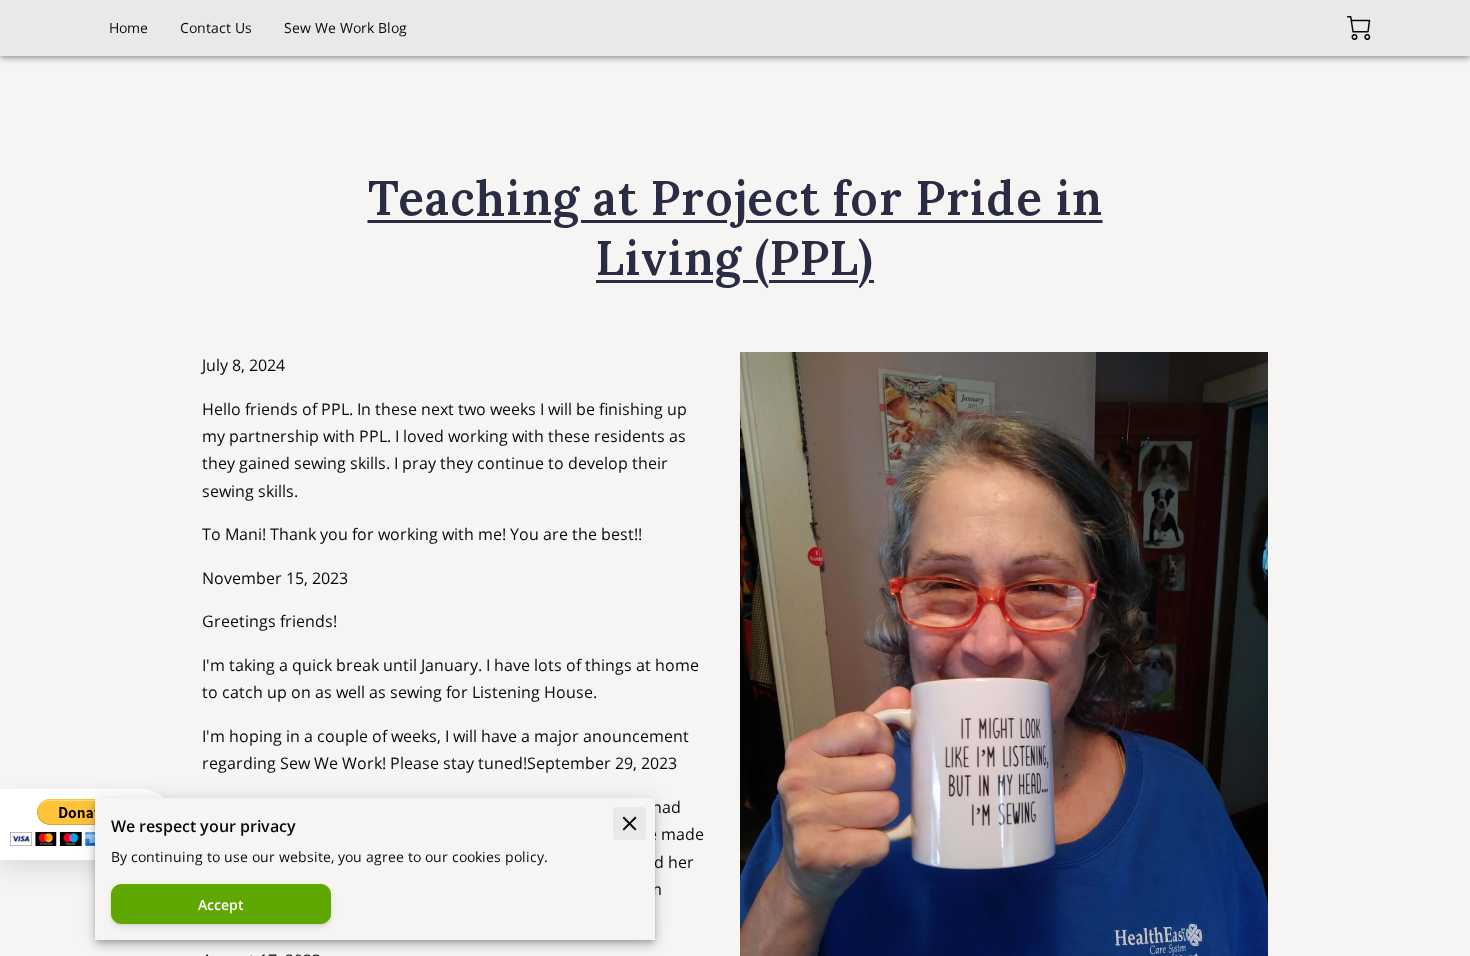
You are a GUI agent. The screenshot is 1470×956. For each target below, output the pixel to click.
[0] (1359, 28)
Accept (221, 904)
